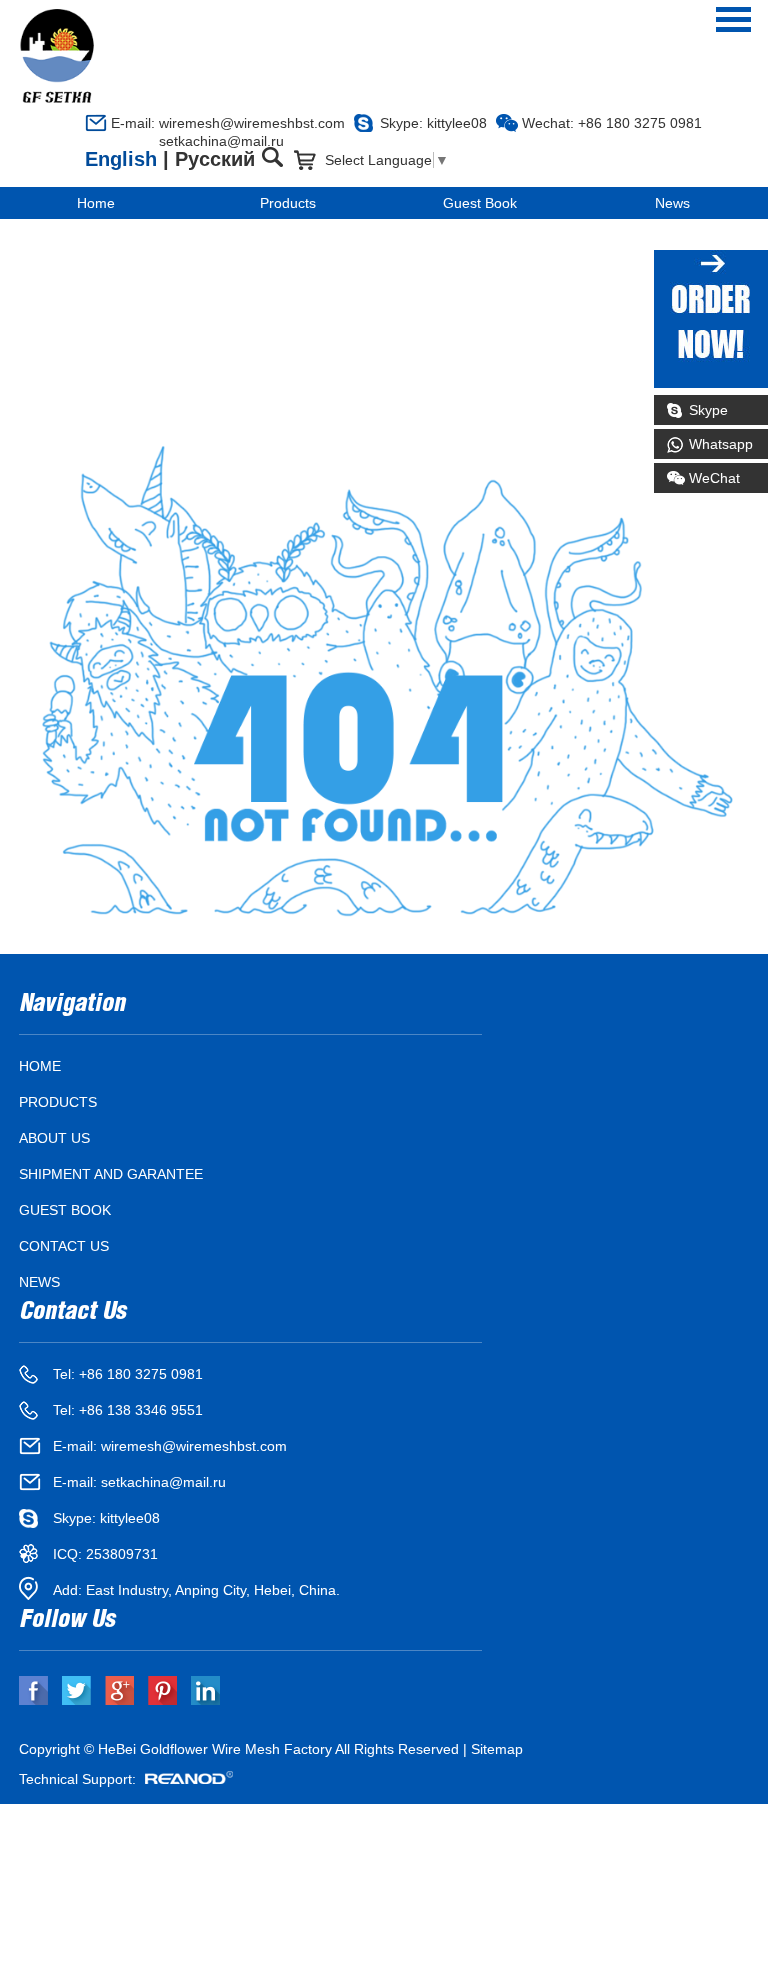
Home (96, 203)
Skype (708, 410)
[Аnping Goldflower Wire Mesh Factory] (57, 56)
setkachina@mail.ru (197, 141)
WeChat (714, 478)
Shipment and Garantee (111, 1174)
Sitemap (497, 1749)
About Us (54, 1138)
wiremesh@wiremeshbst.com (252, 123)
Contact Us (64, 1246)
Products (288, 203)
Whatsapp (721, 444)
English (121, 159)
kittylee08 (457, 123)
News (672, 203)
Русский (215, 159)
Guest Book (480, 203)
